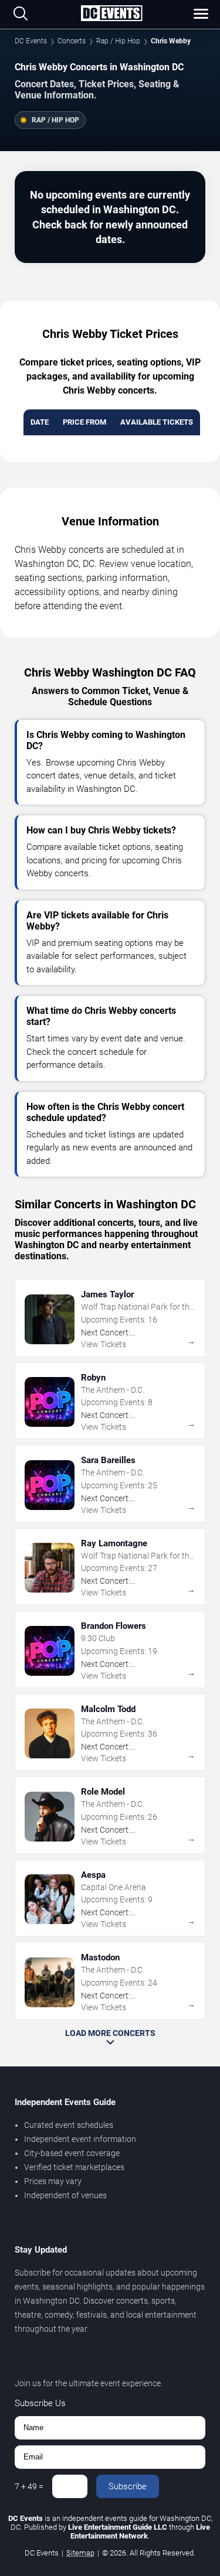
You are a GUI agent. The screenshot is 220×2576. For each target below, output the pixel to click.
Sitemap (80, 2553)
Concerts (72, 41)
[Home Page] (111, 14)
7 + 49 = (29, 2486)
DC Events (31, 41)
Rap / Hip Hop (118, 41)
